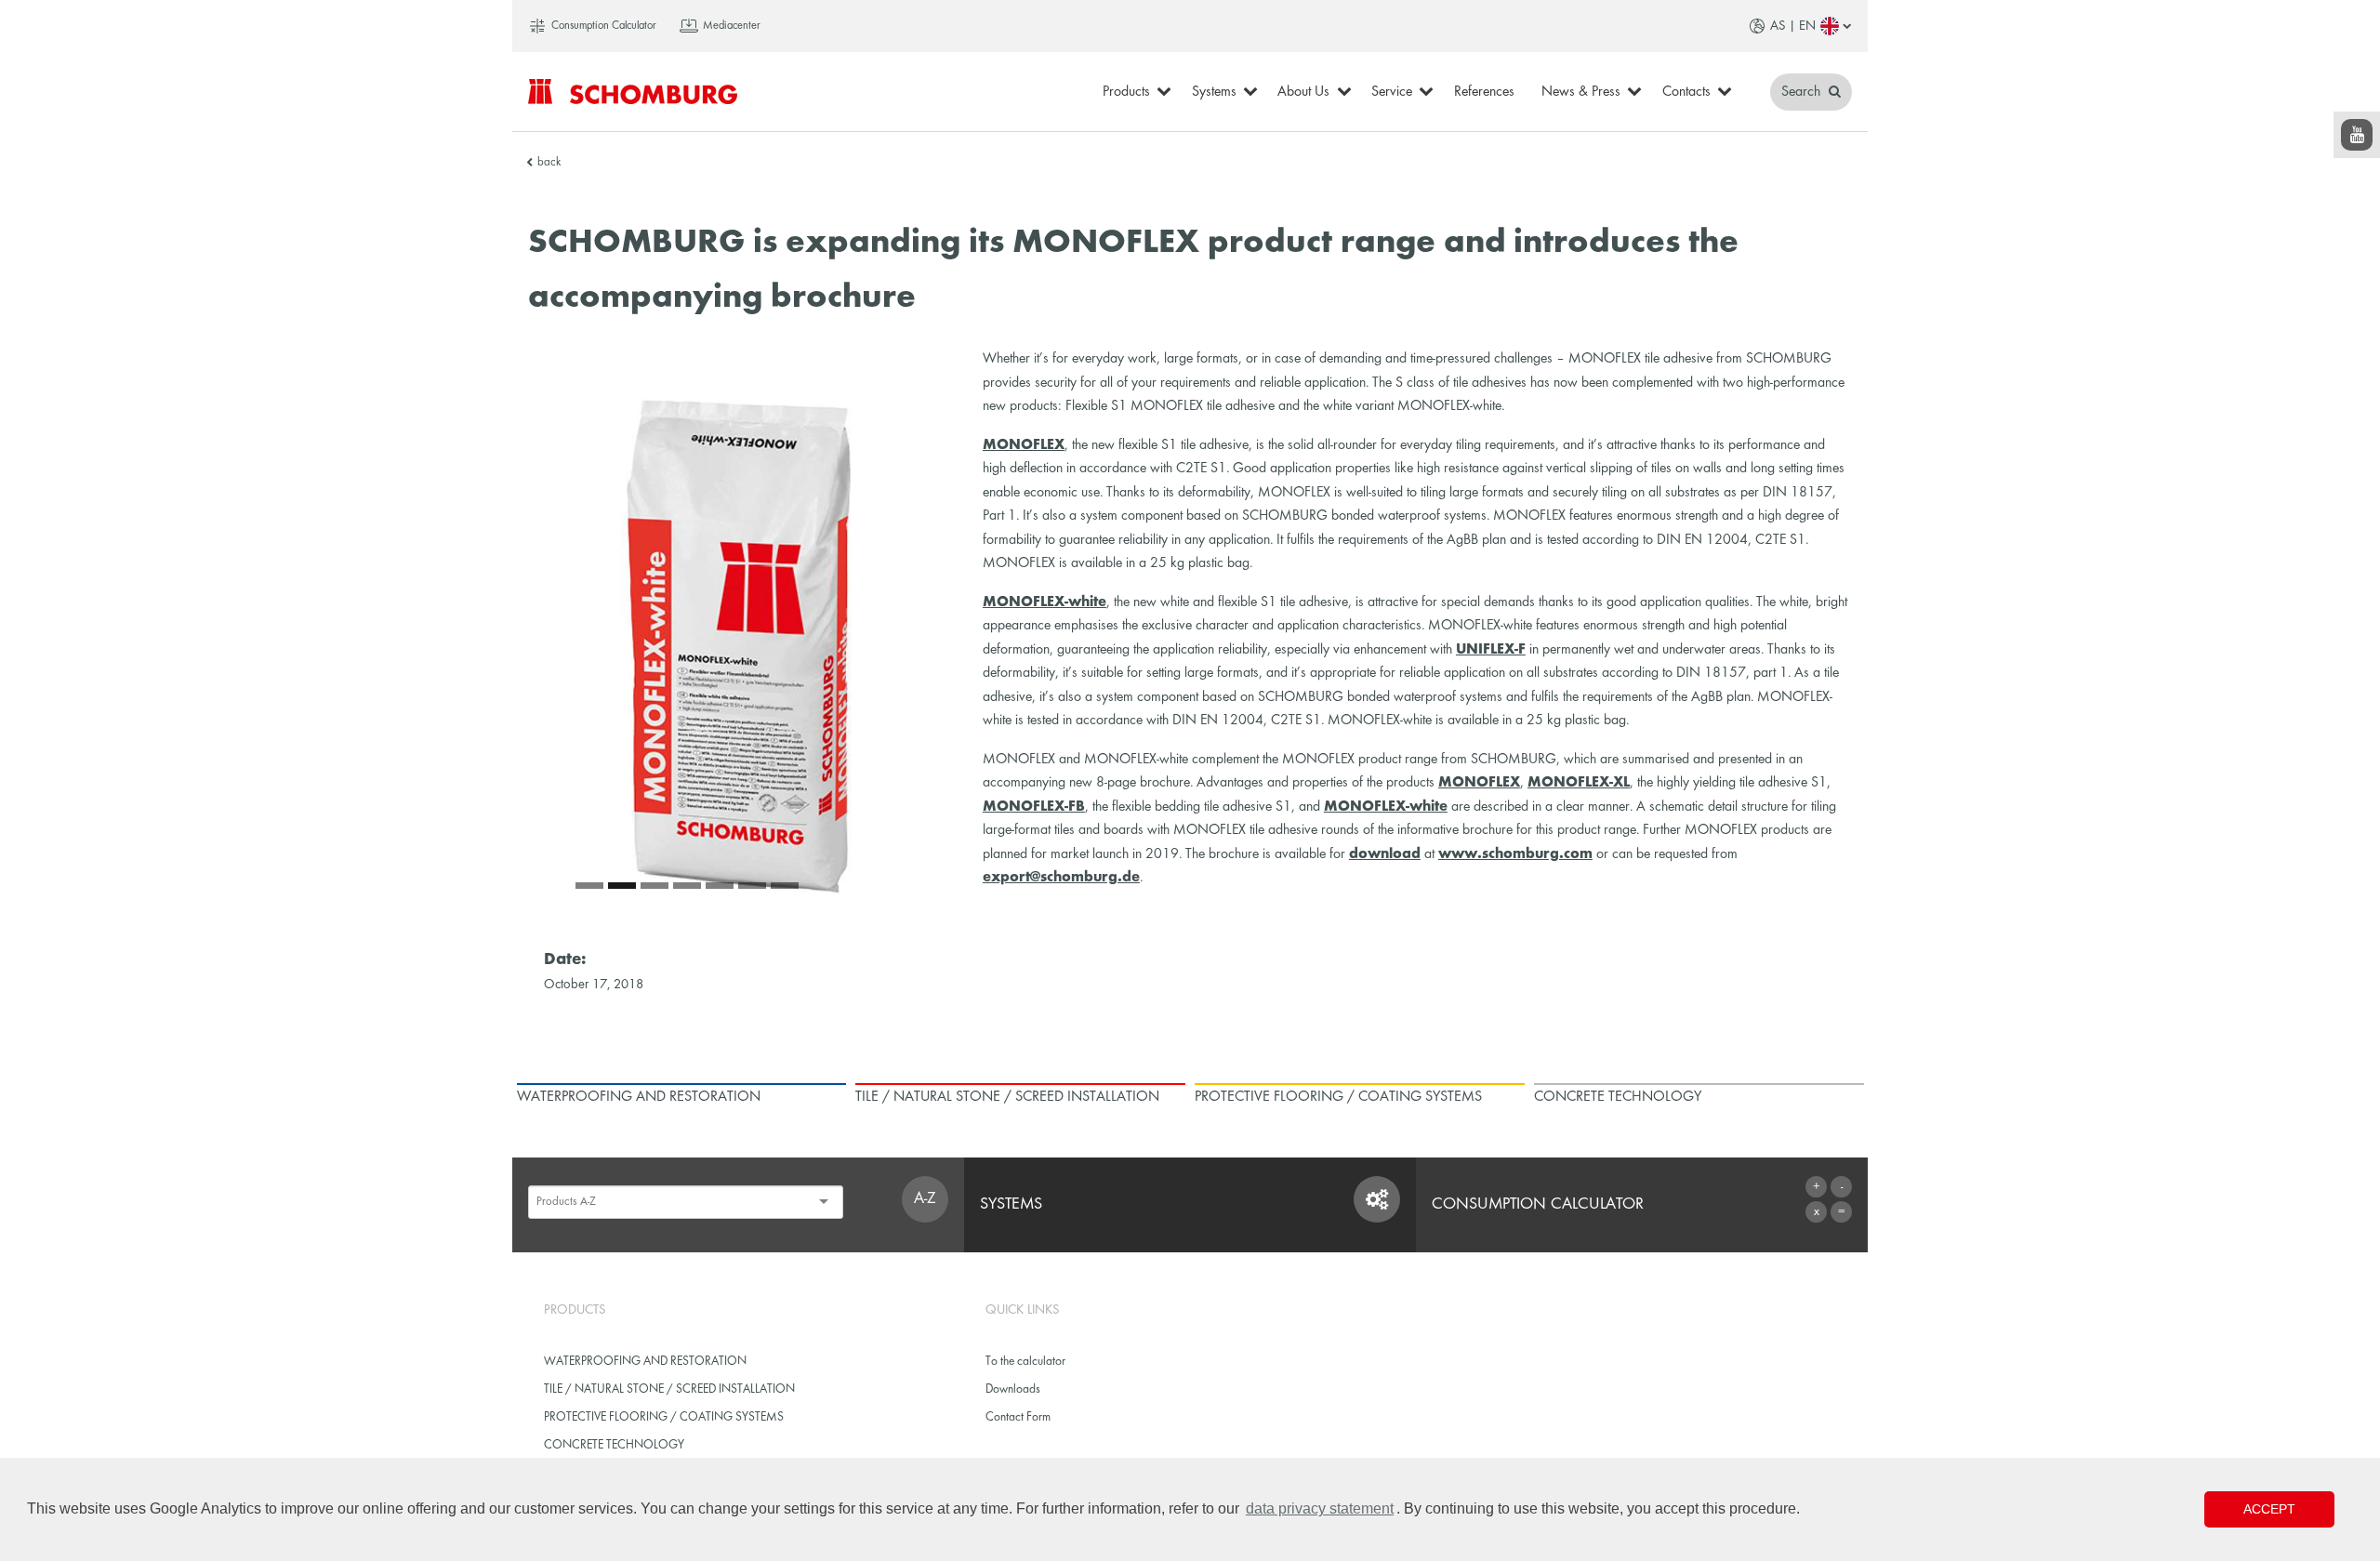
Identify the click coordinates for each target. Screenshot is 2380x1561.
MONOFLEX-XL (1579, 783)
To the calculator (1025, 1362)
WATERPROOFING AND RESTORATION (645, 1362)
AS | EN (1793, 26)
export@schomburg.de (1061, 878)
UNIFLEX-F (1491, 650)
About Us (1303, 92)
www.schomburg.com (1515, 854)
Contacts (1686, 92)
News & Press (1581, 92)
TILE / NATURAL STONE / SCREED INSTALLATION (669, 1389)
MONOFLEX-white (1045, 602)
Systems (1214, 92)
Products (1126, 92)
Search (1803, 92)
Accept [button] (2269, 1509)
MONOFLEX (1024, 445)
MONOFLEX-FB (1034, 807)
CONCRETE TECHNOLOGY (614, 1445)
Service (1392, 92)
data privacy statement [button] (1320, 1508)
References (1484, 92)
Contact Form (1018, 1417)
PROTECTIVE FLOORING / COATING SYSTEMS (664, 1417)
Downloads (1013, 1389)
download (1385, 854)
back (549, 163)
